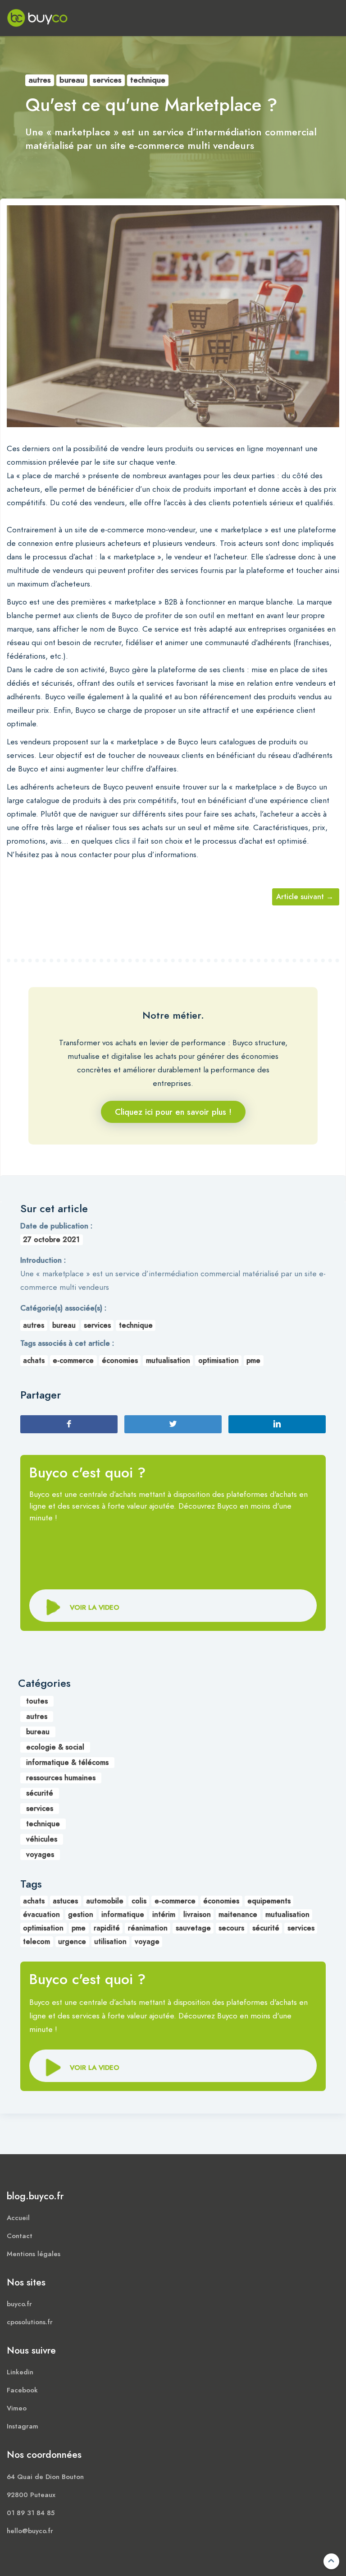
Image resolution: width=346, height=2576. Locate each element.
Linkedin (20, 2372)
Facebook (22, 2390)
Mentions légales (34, 2254)
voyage (147, 1942)
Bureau (72, 80)
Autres (40, 80)
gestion (81, 1915)
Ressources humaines (61, 1778)
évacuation (41, 1915)
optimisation (219, 1361)
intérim (164, 1915)
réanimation (148, 1928)
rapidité (107, 1928)
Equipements (269, 1901)
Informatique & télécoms (67, 1763)
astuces (65, 1901)
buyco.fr (19, 2304)
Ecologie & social (55, 1747)
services (301, 1928)
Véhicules (42, 1839)
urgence (72, 1942)
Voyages (40, 1855)
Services (107, 80)
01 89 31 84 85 (31, 2513)
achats (34, 1361)
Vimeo (17, 2408)
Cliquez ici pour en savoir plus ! (173, 1112)
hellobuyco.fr (30, 2531)
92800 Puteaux (31, 2495)
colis (139, 1901)
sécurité (266, 1928)
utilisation (110, 1942)
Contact (20, 2236)
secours (231, 1928)
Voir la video (95, 2067)
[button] (173, 1606)
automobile (105, 1901)
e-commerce (73, 1361)
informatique (123, 1915)
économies (120, 1361)
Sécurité (40, 1793)
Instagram (23, 2426)
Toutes (37, 1701)
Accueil (18, 2218)
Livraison (197, 1915)
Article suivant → (305, 897)
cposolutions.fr (30, 2322)
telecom (36, 1942)
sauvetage (193, 1928)
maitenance (238, 1915)
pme (253, 1361)
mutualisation (168, 1361)
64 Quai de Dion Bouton (45, 2477)
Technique (148, 80)
